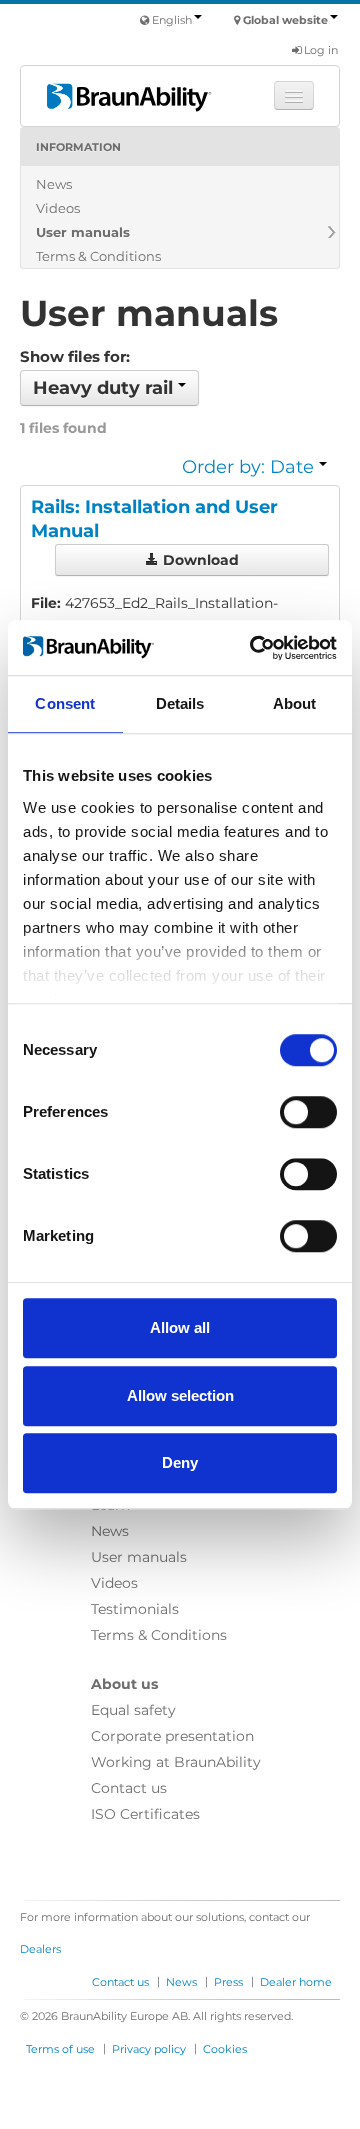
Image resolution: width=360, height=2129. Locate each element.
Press (228, 1982)
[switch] (308, 1112)
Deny (180, 1462)
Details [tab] (180, 703)
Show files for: (75, 356)
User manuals (83, 232)
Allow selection (180, 1395)
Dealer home (296, 1982)
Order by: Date (250, 467)
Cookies (225, 2049)
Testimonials (135, 1609)
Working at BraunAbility (176, 1762)
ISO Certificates (145, 1814)
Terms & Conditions (98, 256)
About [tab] (295, 703)
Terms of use (60, 2049)
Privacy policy (149, 2049)
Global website (285, 20)
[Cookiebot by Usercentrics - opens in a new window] (254, 648)
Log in (319, 50)
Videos (58, 208)
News (54, 184)
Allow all (180, 1327)
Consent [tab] (65, 703)
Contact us (129, 1788)
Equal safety (133, 1710)
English (172, 20)
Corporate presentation (172, 1736)
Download (199, 560)
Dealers (40, 1949)
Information (78, 147)
